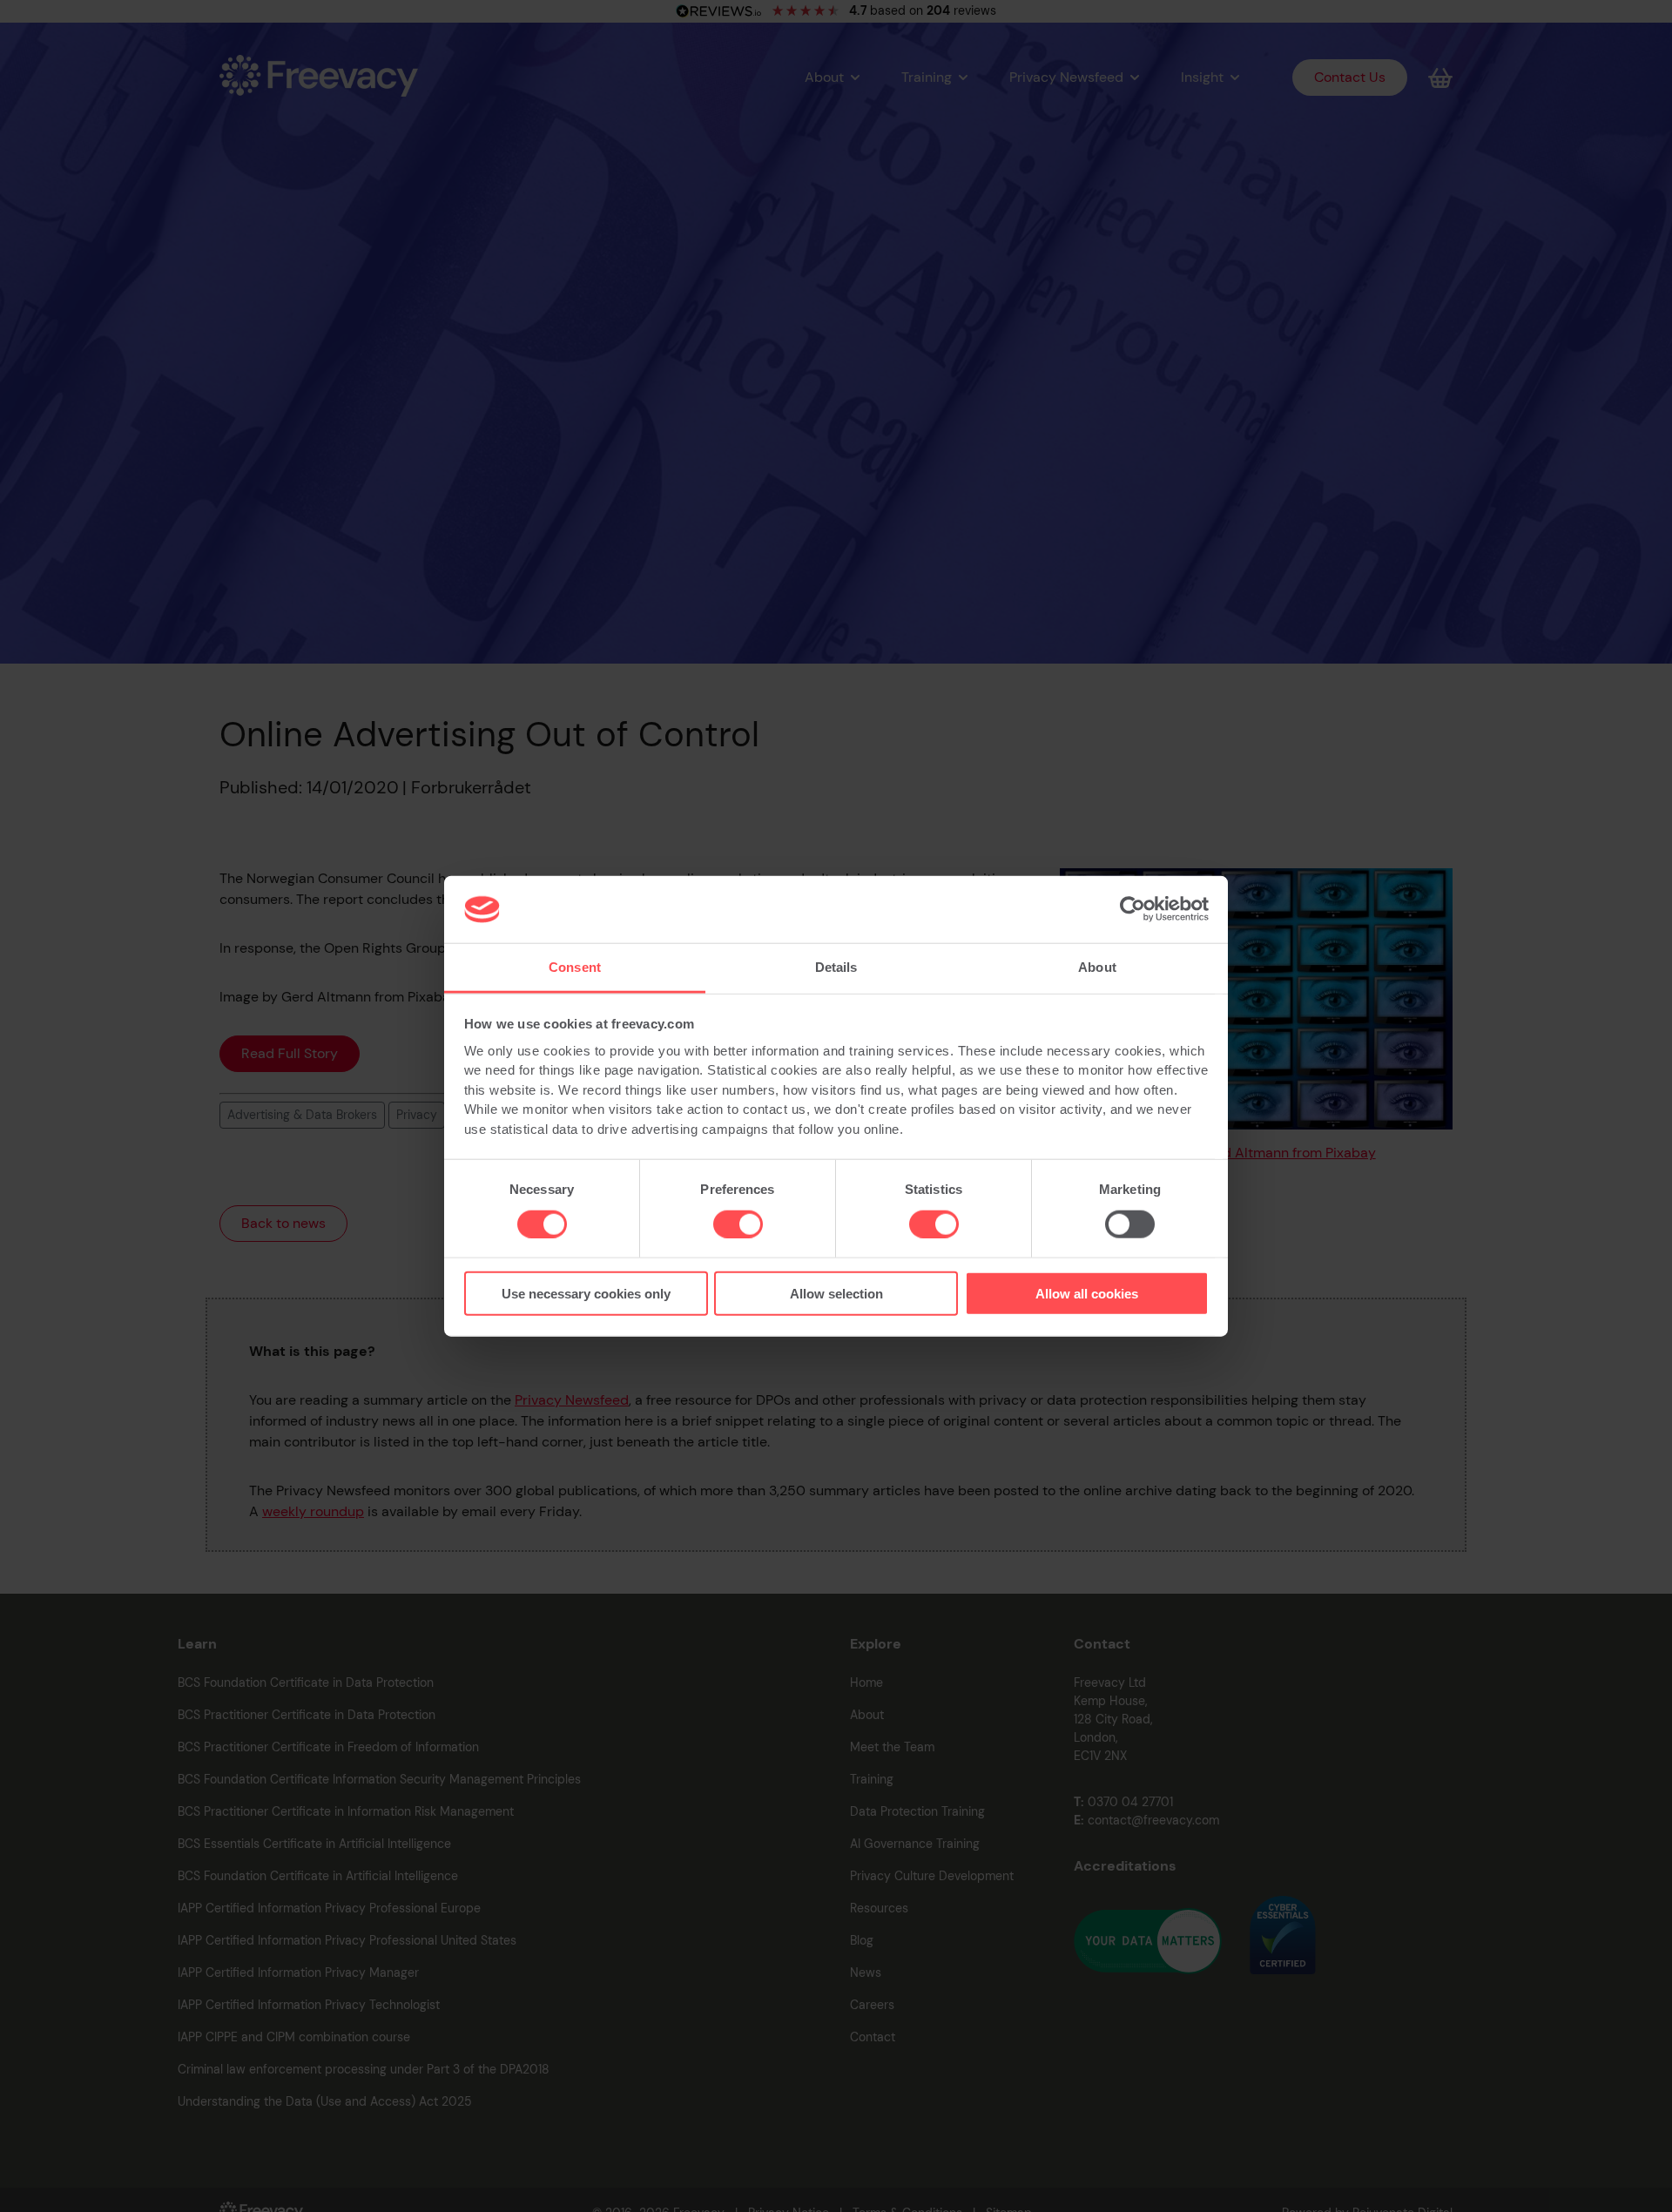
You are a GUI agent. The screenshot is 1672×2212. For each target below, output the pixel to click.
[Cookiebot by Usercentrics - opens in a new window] (1133, 909)
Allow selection (836, 1294)
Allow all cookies (1087, 1294)
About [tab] (1097, 967)
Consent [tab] (575, 967)
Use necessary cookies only (586, 1294)
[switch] (738, 1224)
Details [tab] (836, 967)
